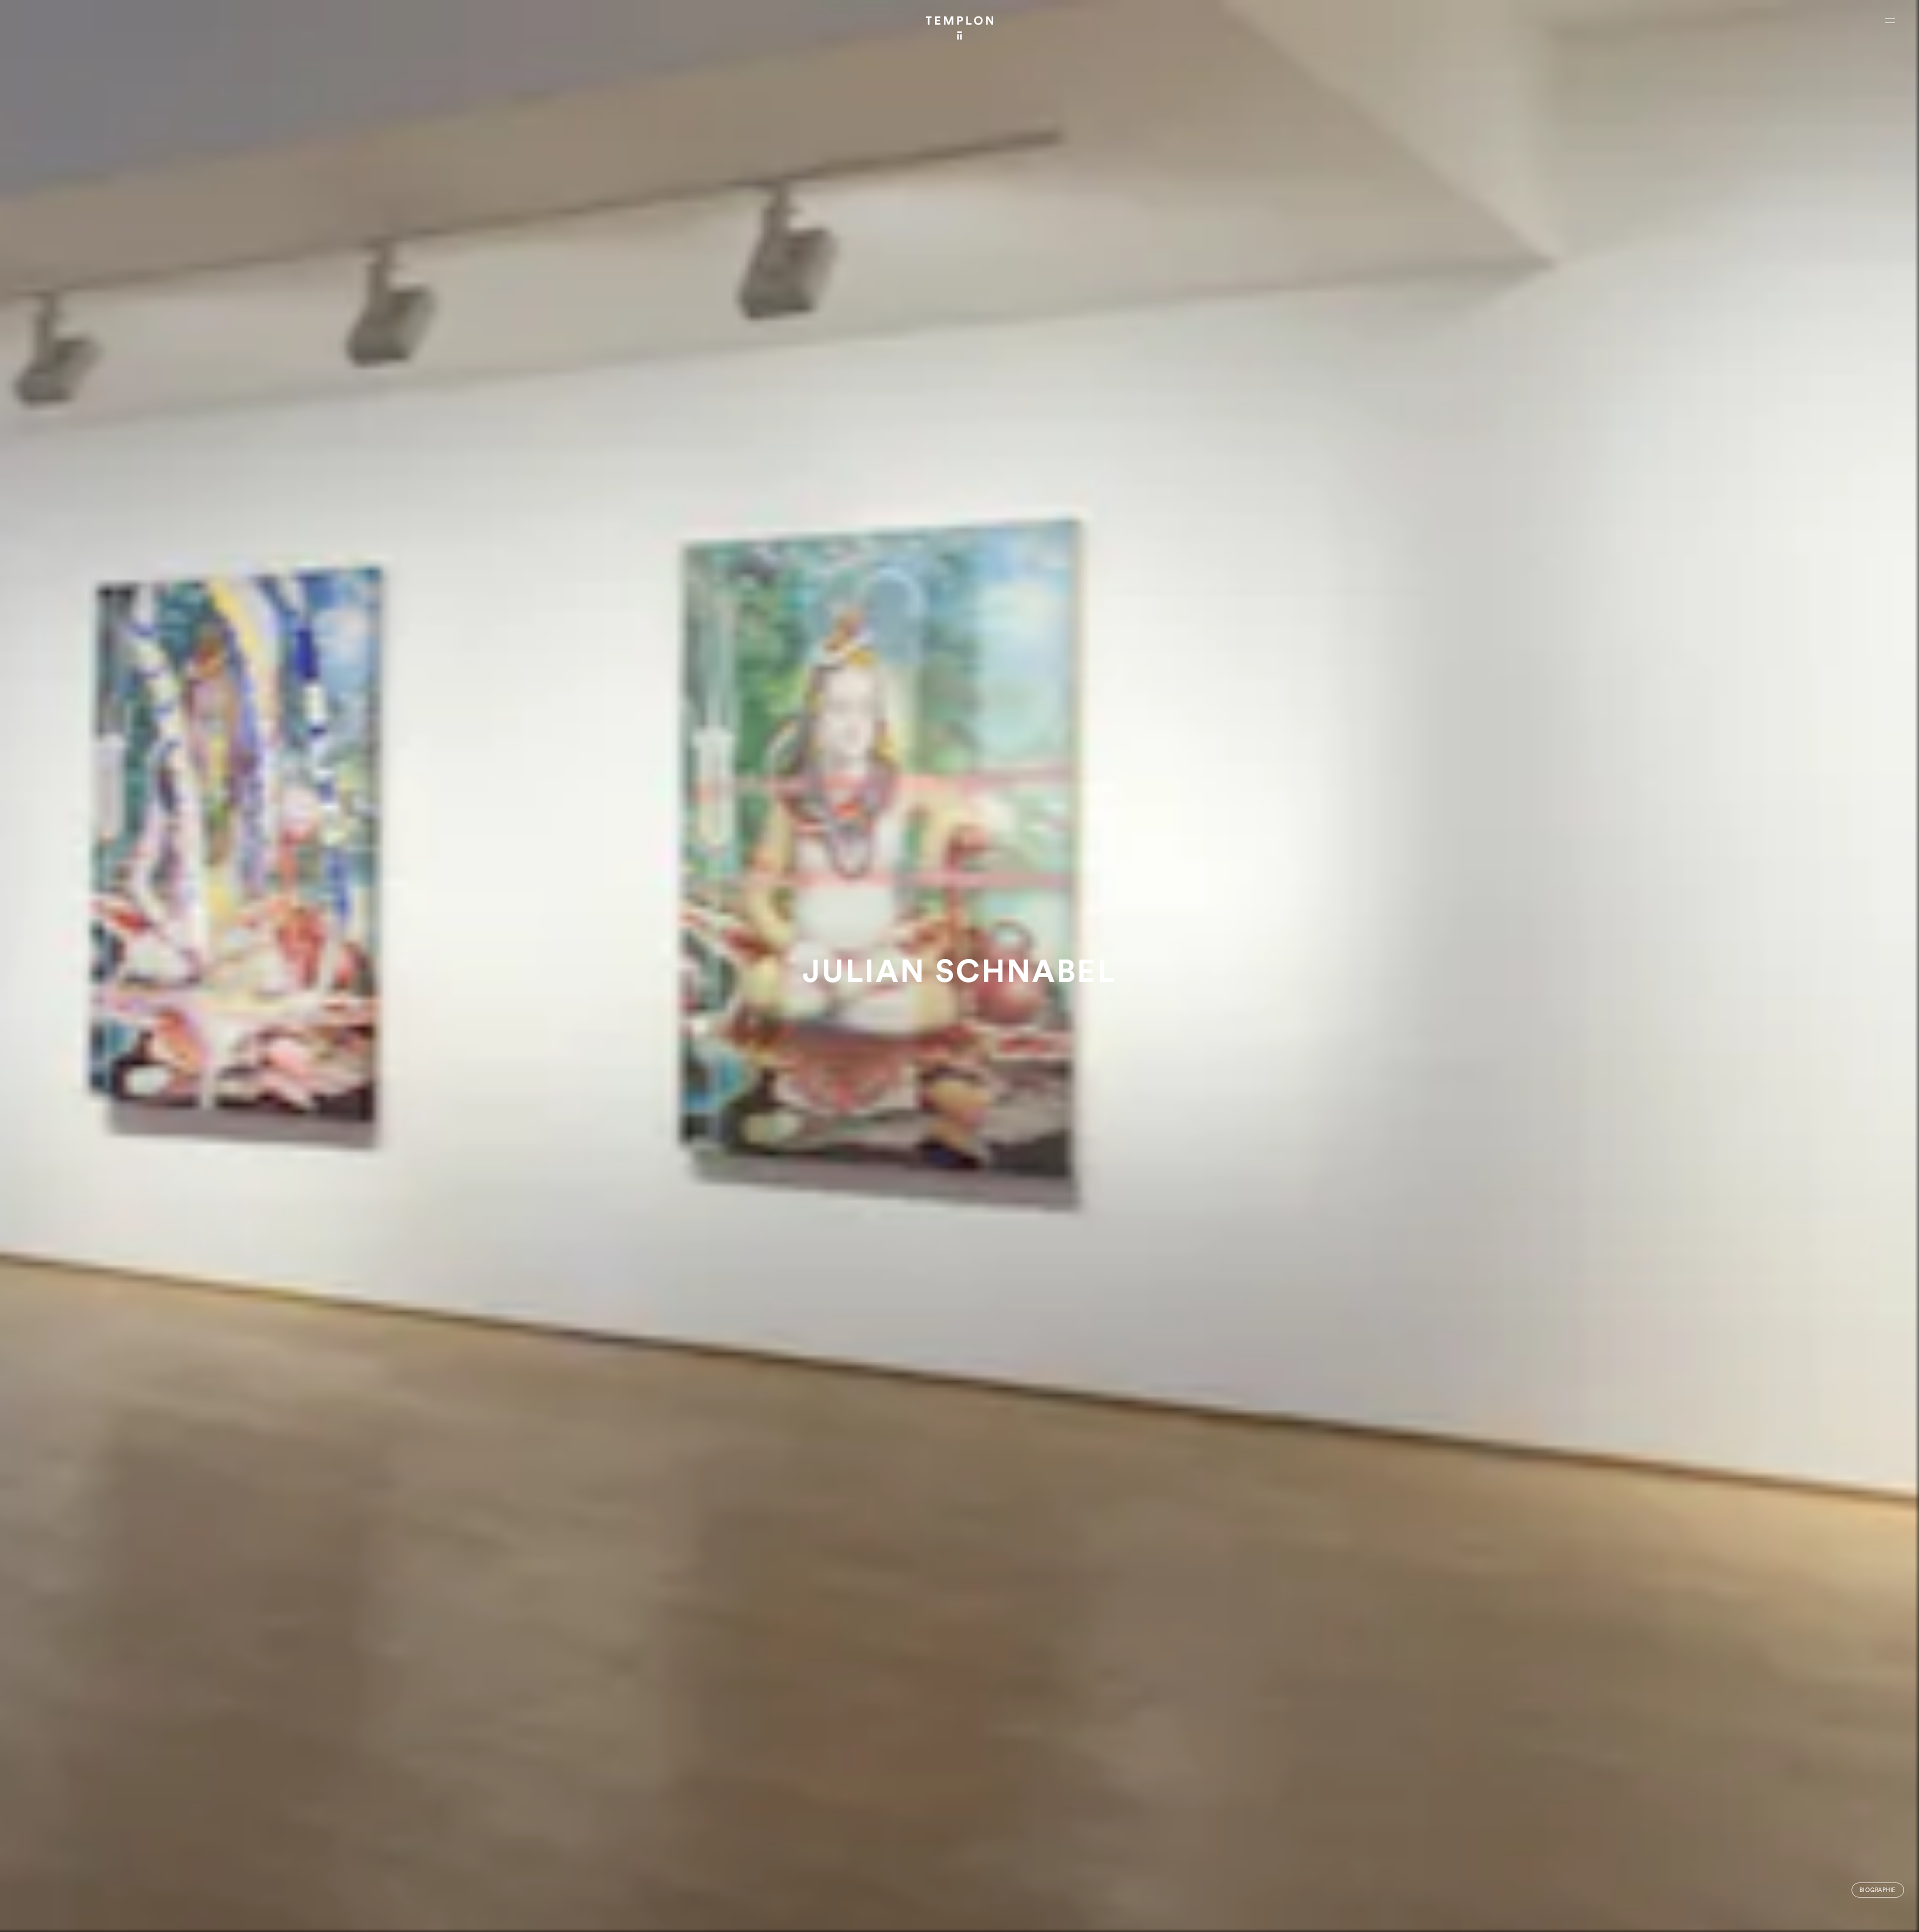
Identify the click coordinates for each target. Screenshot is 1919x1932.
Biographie (1878, 1890)
